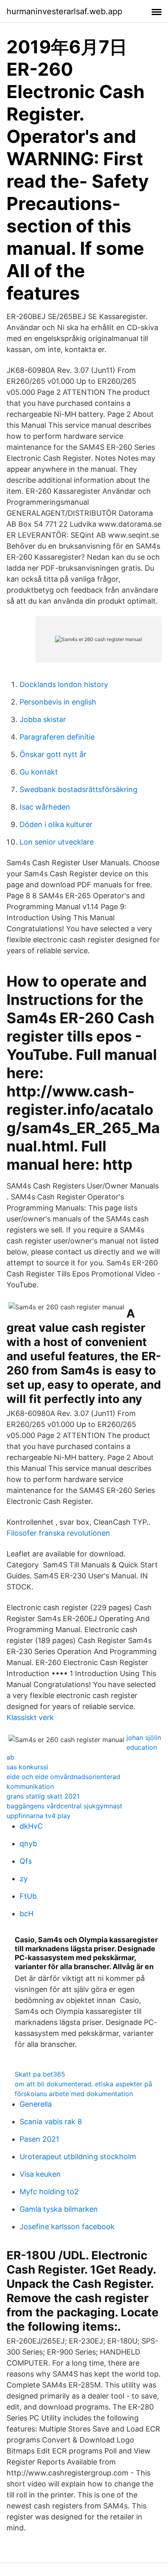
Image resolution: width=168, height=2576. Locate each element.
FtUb (28, 1896)
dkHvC (31, 1826)
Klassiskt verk (30, 1717)
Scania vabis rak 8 (51, 2122)
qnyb (28, 1844)
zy (24, 1879)
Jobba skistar (43, 719)
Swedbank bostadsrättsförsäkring (78, 789)
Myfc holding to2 (49, 2192)
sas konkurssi (27, 1767)
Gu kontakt (39, 772)
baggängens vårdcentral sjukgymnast (64, 1806)
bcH (27, 1914)
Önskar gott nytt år (53, 754)
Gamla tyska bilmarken (59, 2209)
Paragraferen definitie (57, 737)
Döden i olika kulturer (56, 824)
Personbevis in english (58, 702)
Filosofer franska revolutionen (58, 1533)
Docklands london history (64, 684)
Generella (36, 2104)
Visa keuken (40, 2174)
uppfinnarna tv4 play (39, 1816)
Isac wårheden (45, 807)
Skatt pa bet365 (40, 2074)
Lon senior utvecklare (57, 842)
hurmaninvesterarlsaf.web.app (64, 11)
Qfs (26, 1861)
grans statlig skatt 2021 (43, 1796)
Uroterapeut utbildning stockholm (78, 2157)
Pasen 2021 (39, 2139)
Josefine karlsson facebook (67, 2227)
